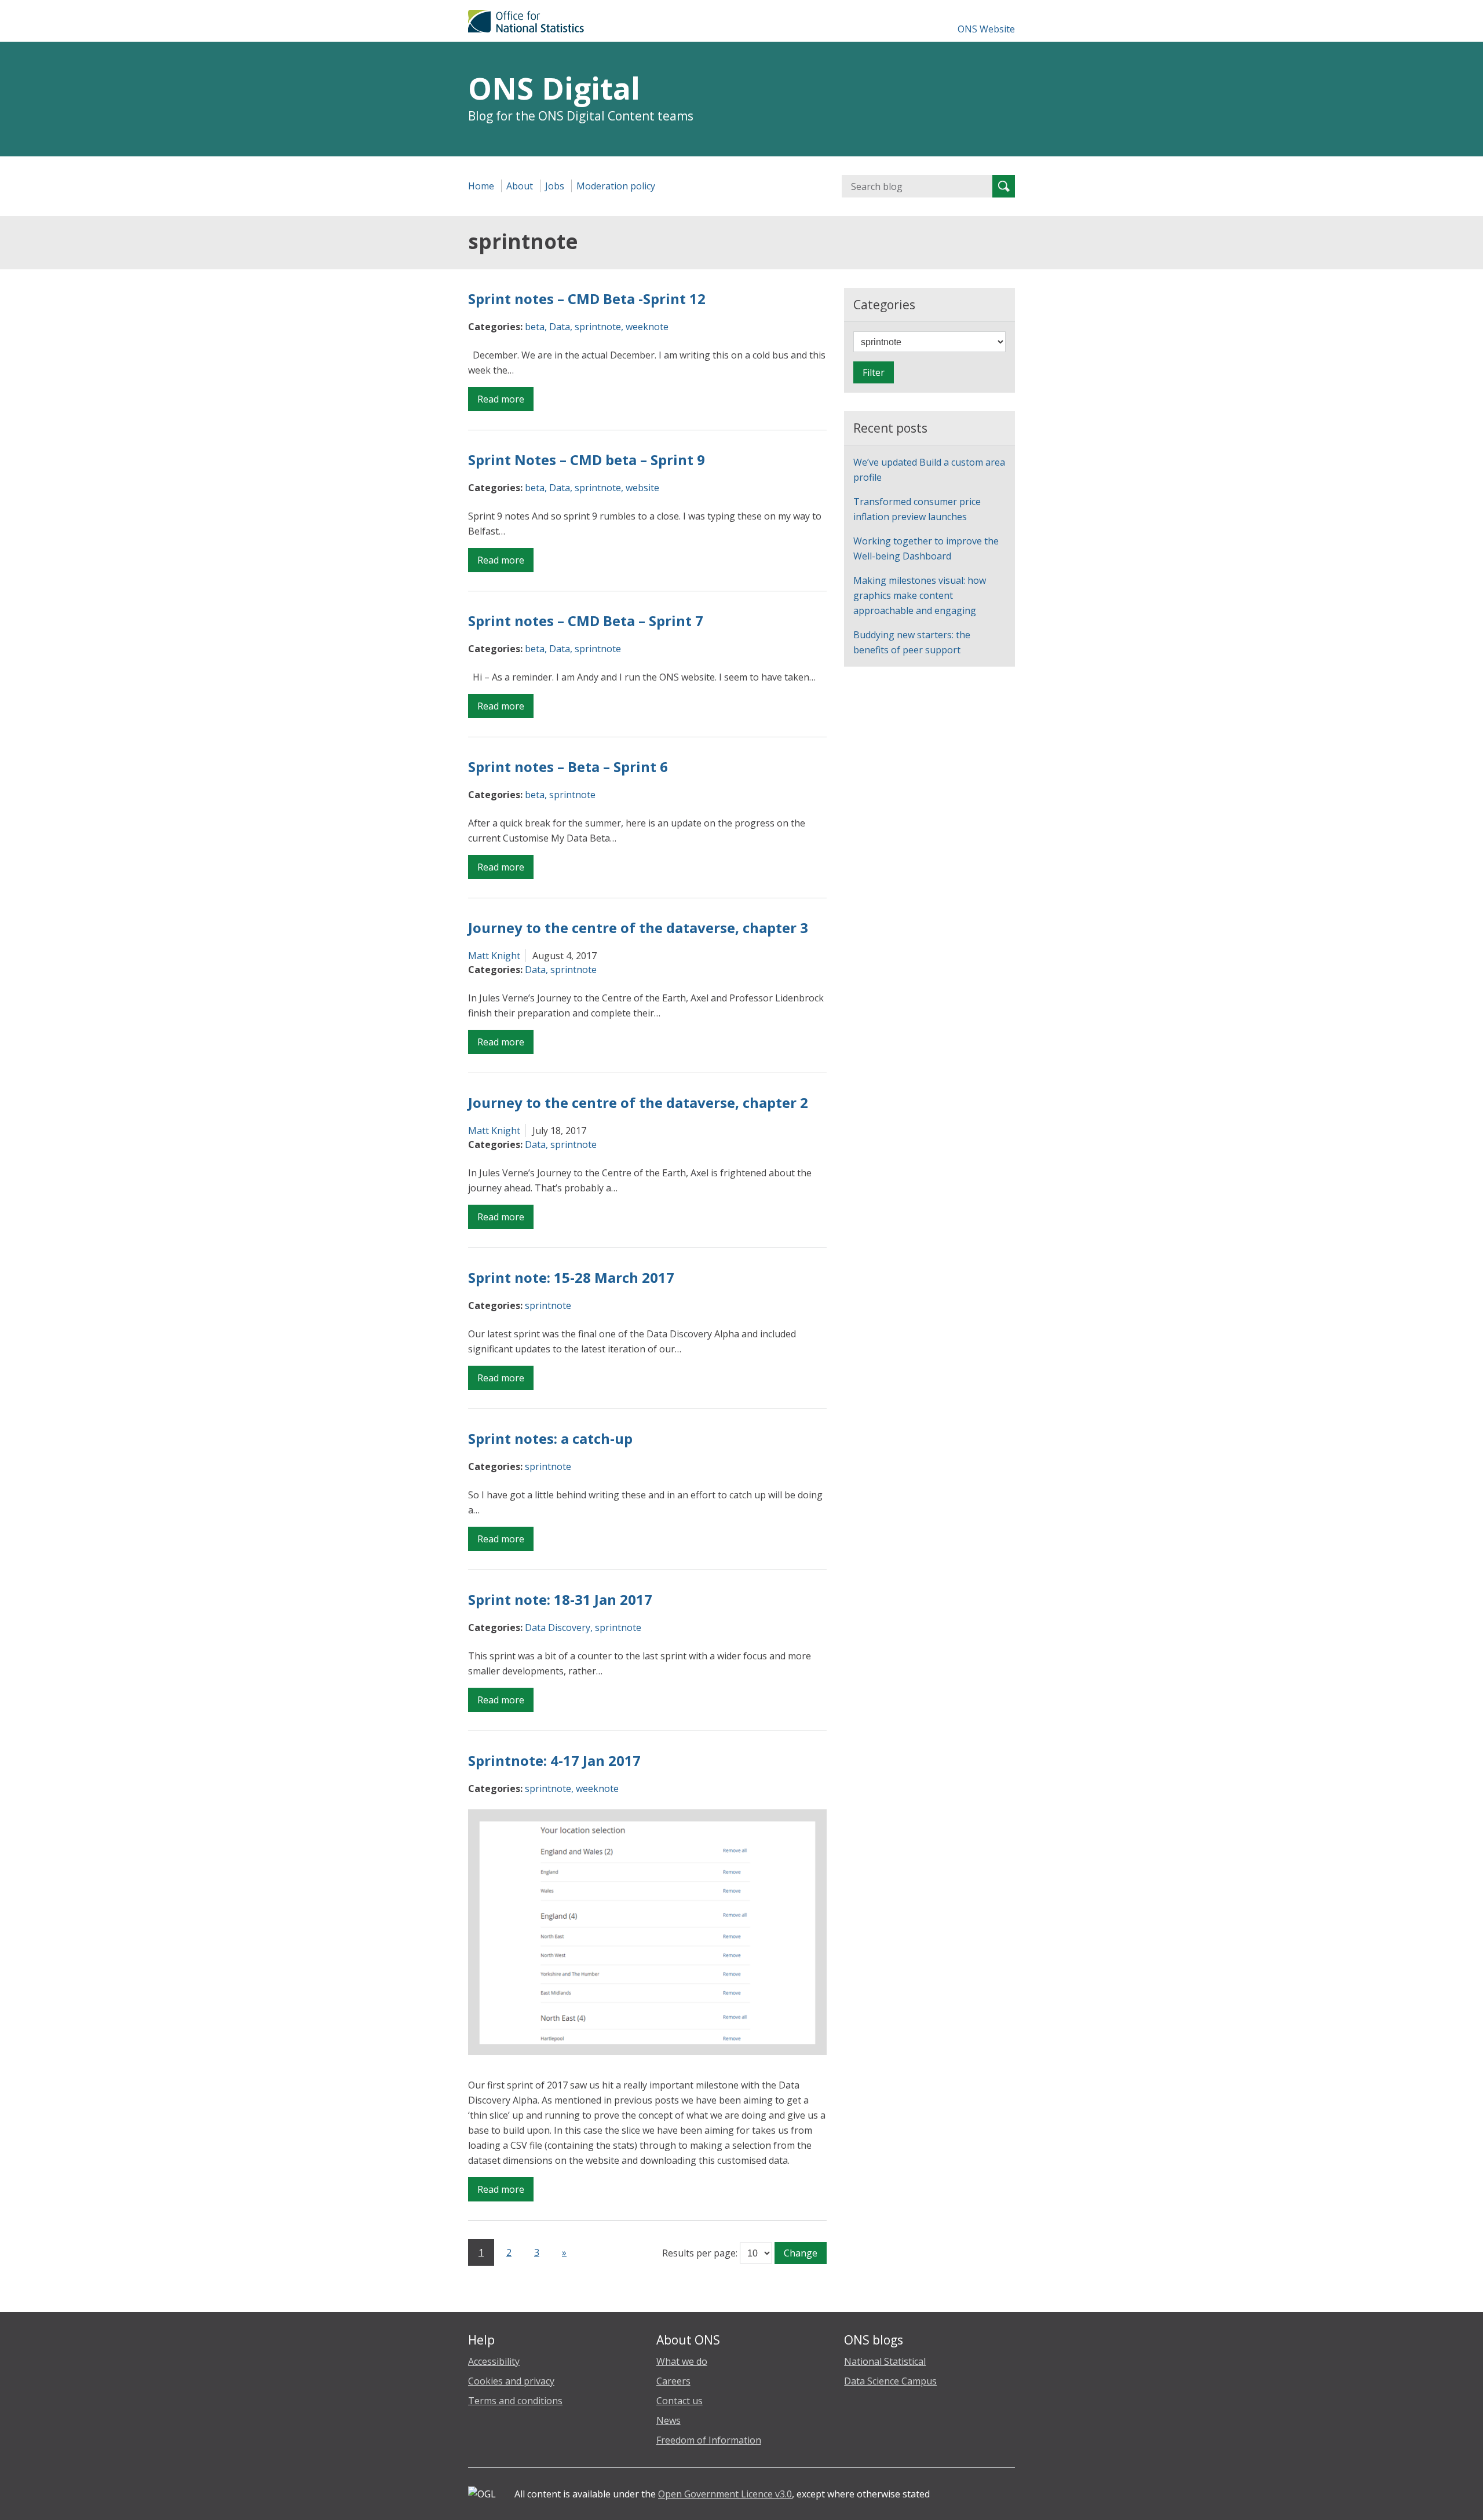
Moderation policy (616, 186)
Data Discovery (558, 1627)
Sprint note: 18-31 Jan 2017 (560, 1599)
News (669, 2420)
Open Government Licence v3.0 (725, 2494)
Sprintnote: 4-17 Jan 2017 (554, 1760)
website (642, 488)
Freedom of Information (709, 2440)
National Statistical (885, 2361)
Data (560, 327)
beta (535, 327)
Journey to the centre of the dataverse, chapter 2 (638, 1102)
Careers (673, 2381)
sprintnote (598, 327)
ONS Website (986, 29)
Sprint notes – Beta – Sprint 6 (568, 767)
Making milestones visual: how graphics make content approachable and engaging (920, 595)
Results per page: (700, 2253)
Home (481, 186)
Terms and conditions (515, 2401)
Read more (505, 402)
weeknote (647, 327)
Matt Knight (494, 956)
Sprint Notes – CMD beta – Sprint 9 (587, 460)
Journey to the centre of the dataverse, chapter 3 (638, 928)
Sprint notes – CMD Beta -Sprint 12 (587, 299)
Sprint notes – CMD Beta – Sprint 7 (586, 621)
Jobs (555, 186)
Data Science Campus (890, 2381)
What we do (682, 2361)
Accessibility (494, 2361)
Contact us (680, 2401)
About (520, 186)
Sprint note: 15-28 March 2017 (571, 1277)
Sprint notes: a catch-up (550, 1438)
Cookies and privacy (511, 2381)
